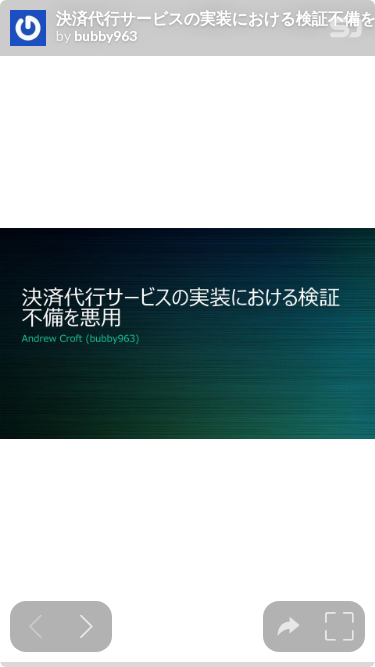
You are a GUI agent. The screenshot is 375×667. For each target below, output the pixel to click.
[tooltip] (288, 626)
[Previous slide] (35, 626)
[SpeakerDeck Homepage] (346, 31)
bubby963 (105, 36)
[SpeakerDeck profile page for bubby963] (28, 29)
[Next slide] (86, 626)
